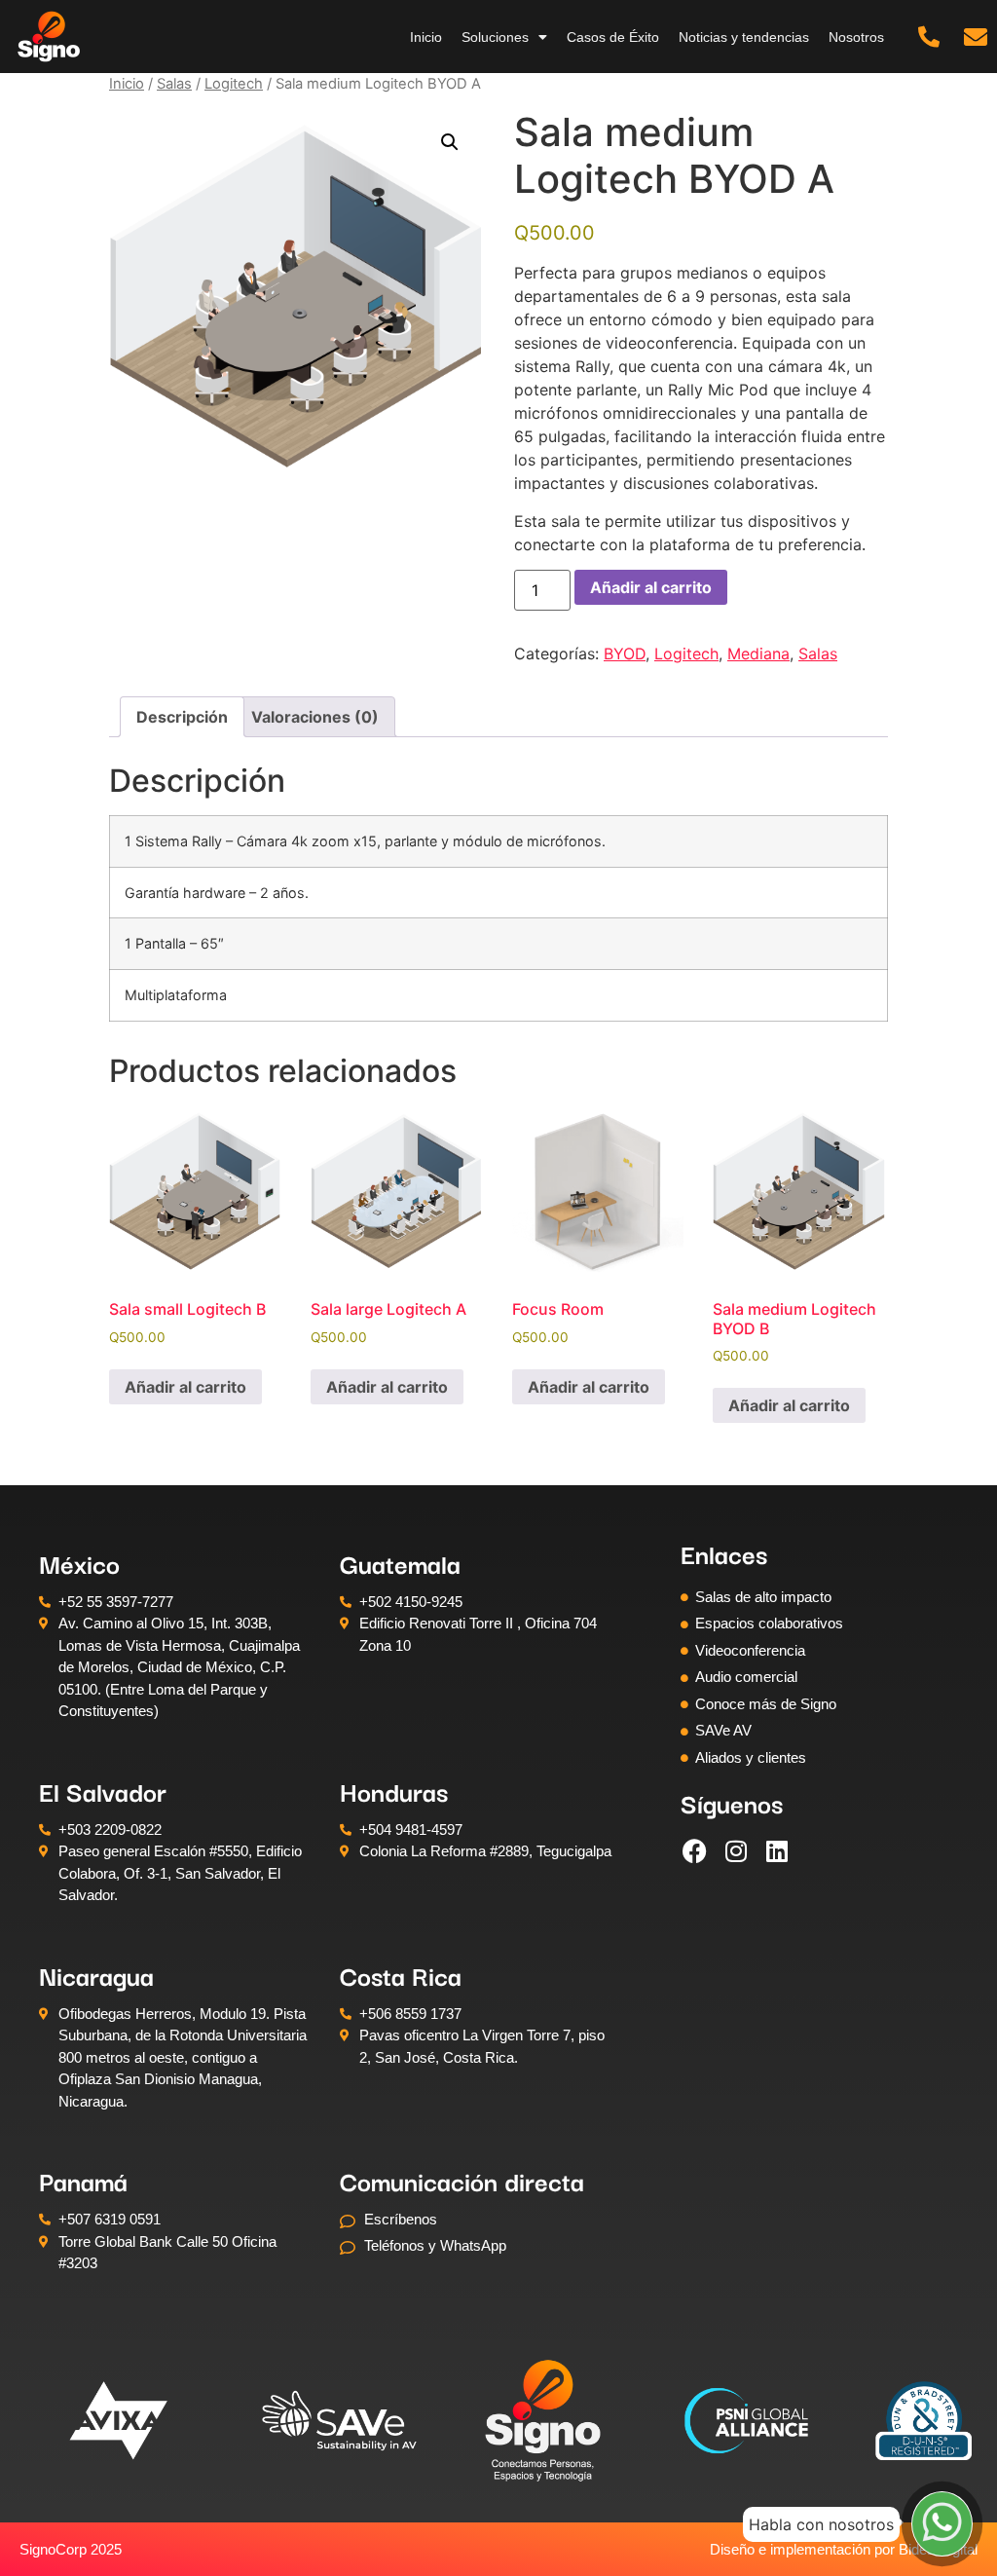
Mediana (758, 653)
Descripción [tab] (182, 717)
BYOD (625, 653)
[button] (450, 142)
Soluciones (495, 37)
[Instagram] (736, 1850)
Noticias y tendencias (744, 37)
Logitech (234, 84)
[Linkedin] (777, 1850)
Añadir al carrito (651, 587)
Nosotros (856, 37)
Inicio (426, 37)
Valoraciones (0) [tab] (315, 717)
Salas (174, 84)
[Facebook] (695, 1850)
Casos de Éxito (613, 37)
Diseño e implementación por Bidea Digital (844, 2549)
